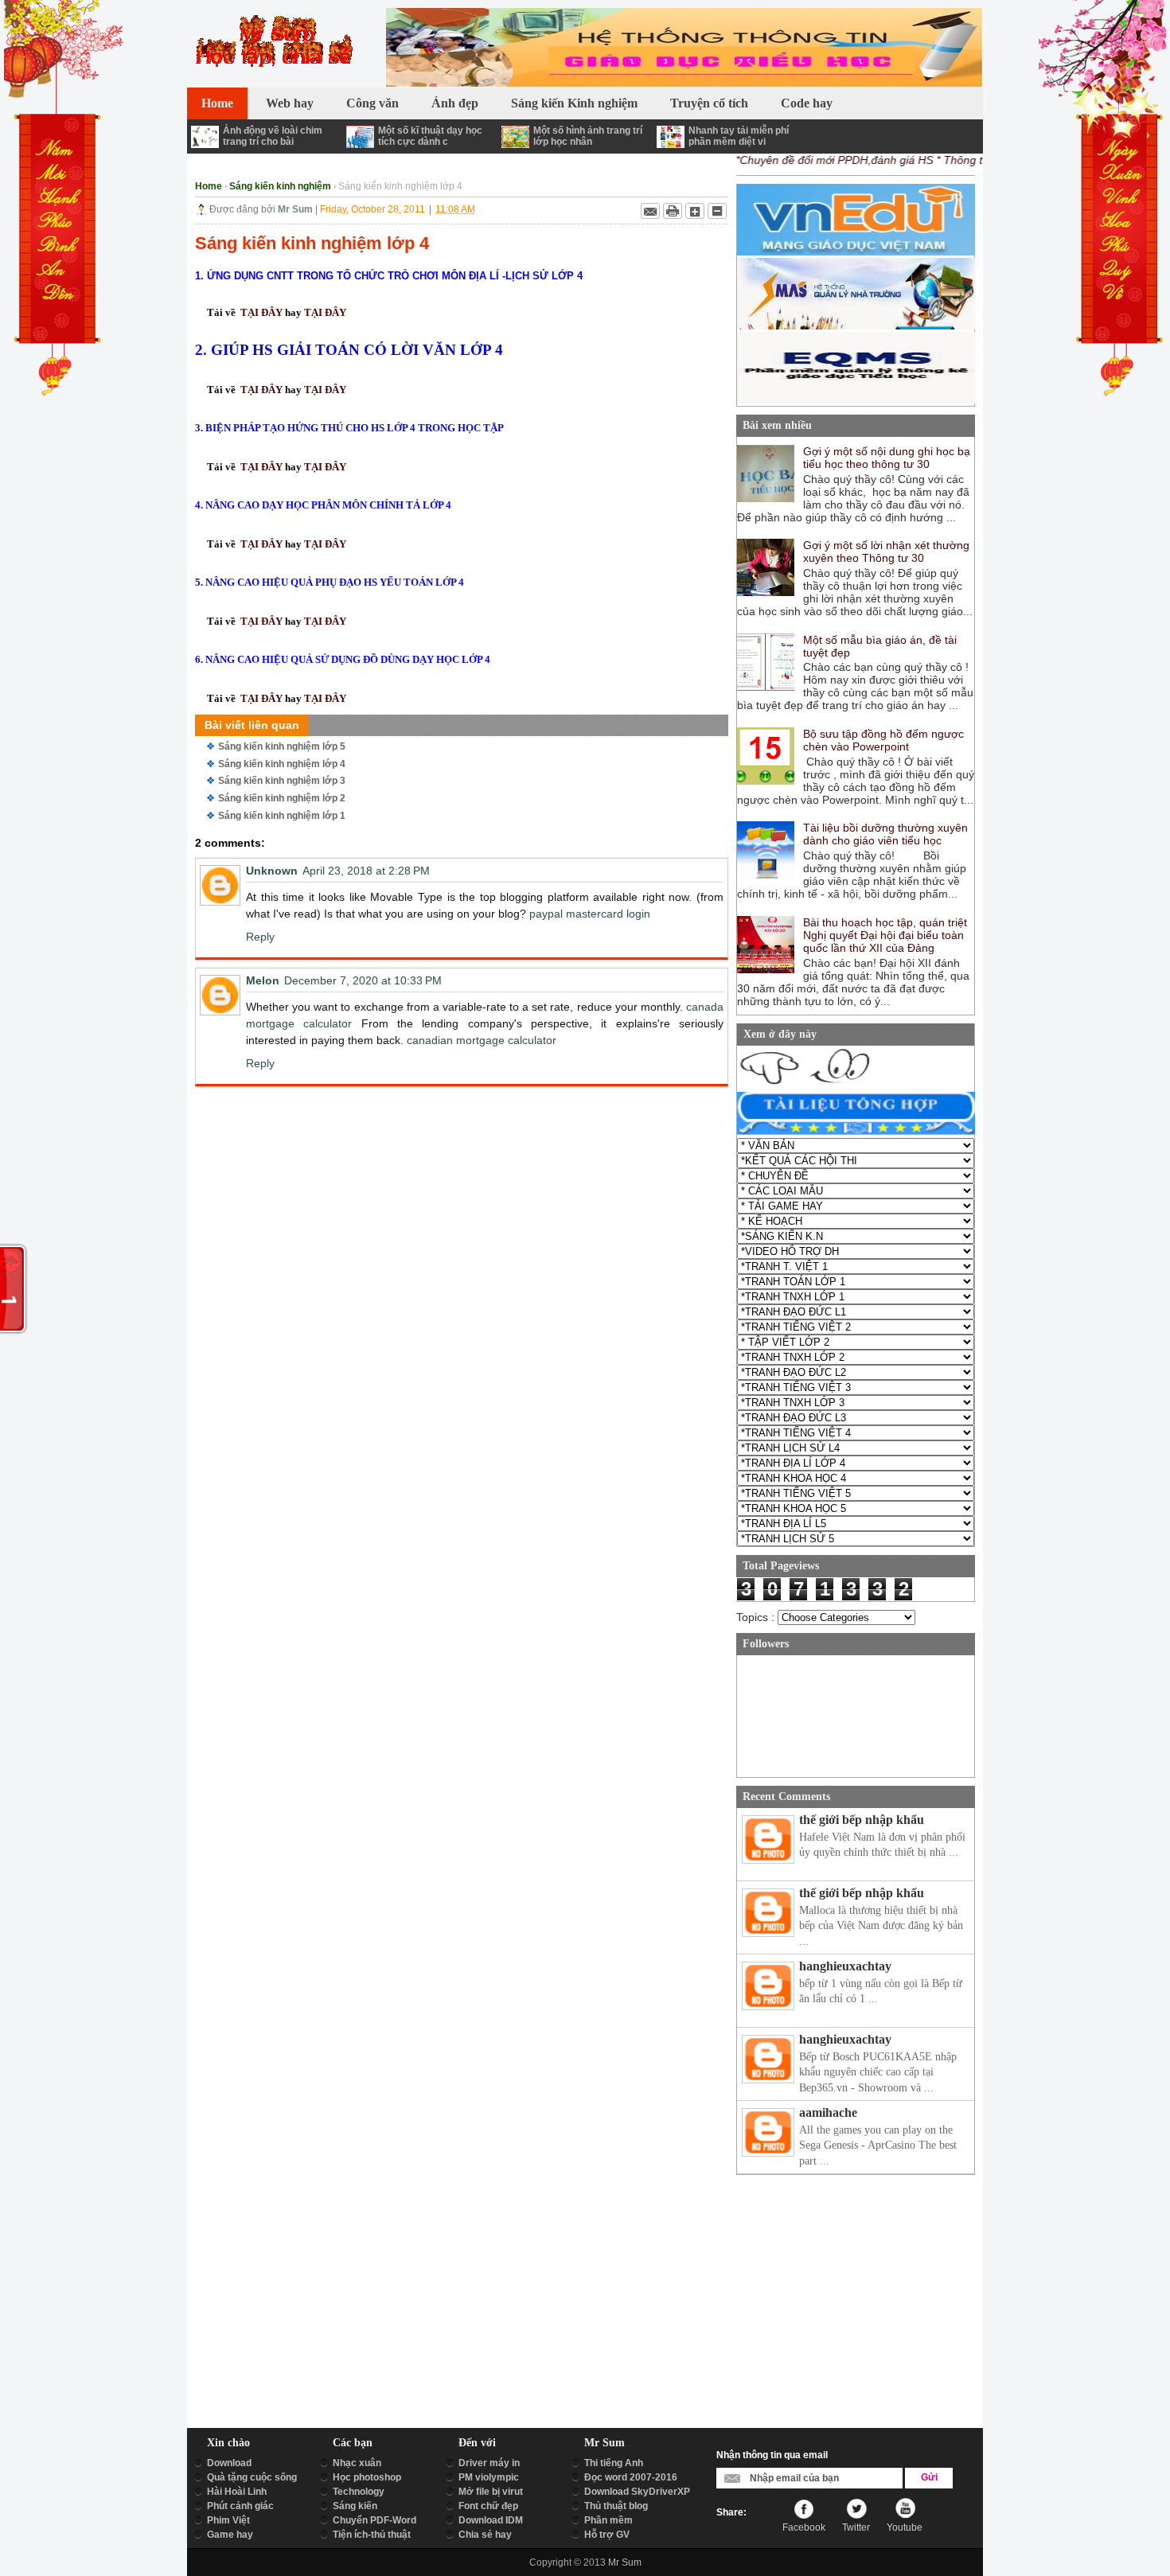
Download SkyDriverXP (637, 2492)
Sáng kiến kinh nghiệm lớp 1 (282, 816)
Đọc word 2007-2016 (631, 2477)
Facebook (804, 2527)
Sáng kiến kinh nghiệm (280, 186)
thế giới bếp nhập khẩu (862, 1820)
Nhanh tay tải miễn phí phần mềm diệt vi (739, 136)
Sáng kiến (355, 2506)
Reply (260, 937)
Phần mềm (608, 2520)
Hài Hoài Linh (237, 2492)
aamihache (828, 2112)
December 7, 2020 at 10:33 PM (363, 980)
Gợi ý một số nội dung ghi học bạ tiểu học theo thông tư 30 (887, 458)
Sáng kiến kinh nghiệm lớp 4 (282, 764)
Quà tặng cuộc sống (252, 2477)
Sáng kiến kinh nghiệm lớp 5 (282, 746)
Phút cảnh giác (240, 2506)
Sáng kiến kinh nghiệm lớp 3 (282, 781)
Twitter (856, 2527)
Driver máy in (489, 2463)
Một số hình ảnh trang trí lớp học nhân (588, 136)
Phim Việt (228, 2520)
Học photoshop (367, 2477)
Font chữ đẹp (488, 2506)
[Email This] (650, 211)
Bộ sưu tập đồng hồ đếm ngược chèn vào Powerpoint (883, 740)
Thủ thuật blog (616, 2506)
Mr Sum (625, 2562)
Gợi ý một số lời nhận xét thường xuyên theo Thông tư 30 (886, 551)
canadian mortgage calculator (482, 1040)
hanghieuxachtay (845, 1966)
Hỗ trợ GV (607, 2535)
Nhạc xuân (357, 2463)
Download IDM (491, 2520)
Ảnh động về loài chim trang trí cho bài (273, 136)
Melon (263, 980)
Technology (359, 2492)
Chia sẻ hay (485, 2535)
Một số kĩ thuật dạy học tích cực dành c (430, 136)
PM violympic (489, 2477)
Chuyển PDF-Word (374, 2520)
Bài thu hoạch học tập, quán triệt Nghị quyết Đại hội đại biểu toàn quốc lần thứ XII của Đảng (885, 935)
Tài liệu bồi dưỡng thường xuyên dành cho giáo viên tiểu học (885, 834)
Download (229, 2463)
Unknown (272, 871)
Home (209, 186)
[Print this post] (673, 211)
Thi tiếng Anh (614, 2463)
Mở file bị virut (491, 2492)
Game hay (230, 2535)
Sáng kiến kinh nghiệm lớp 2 (282, 798)
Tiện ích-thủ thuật (372, 2535)
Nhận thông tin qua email (772, 2455)
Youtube (905, 2527)
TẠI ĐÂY (261, 312)
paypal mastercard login (590, 914)
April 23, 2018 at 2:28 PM (366, 871)
